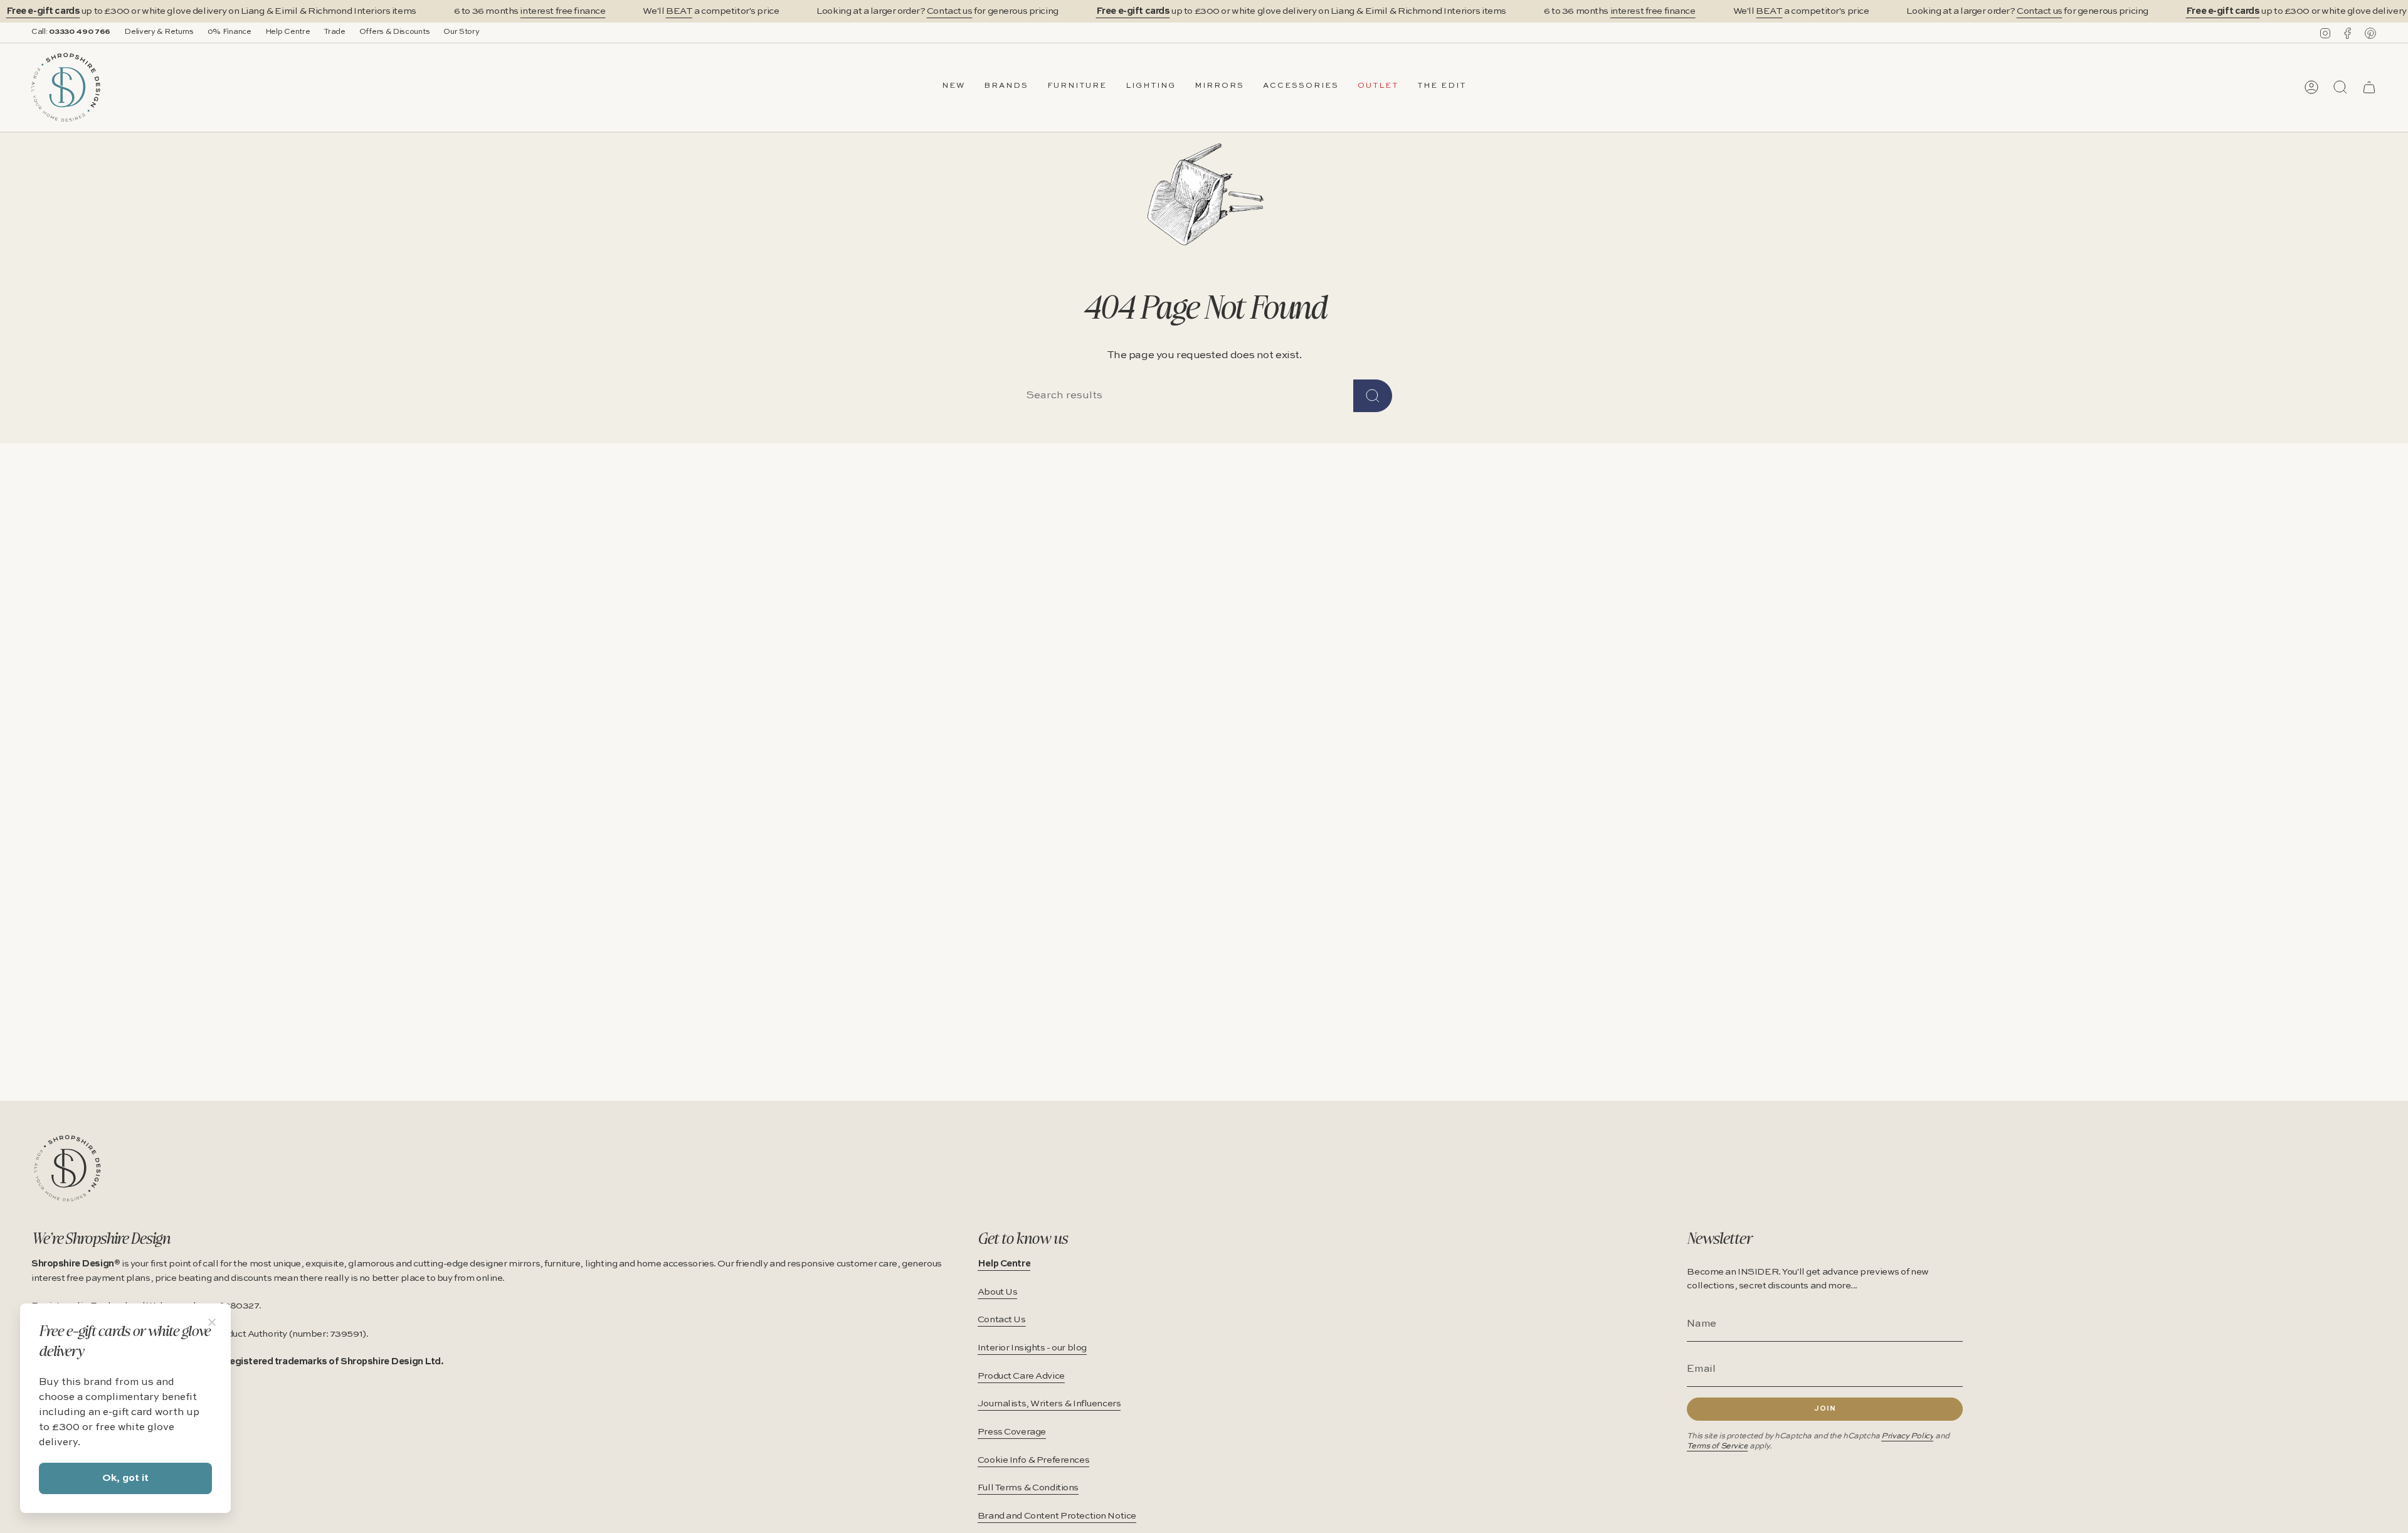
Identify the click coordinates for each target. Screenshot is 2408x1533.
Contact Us (1002, 1320)
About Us (998, 1292)
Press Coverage (1012, 1432)
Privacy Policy (1907, 1436)
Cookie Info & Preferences (1033, 1460)
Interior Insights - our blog (1032, 1348)
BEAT (679, 11)
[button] (1006, 87)
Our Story (461, 32)
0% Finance (230, 32)
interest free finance (562, 11)
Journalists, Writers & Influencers (1049, 1404)
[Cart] (2369, 87)
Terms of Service (1717, 1446)
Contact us (950, 11)
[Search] (1373, 396)
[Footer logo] (67, 1168)
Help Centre (288, 32)
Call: (71, 32)
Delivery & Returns (159, 32)
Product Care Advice (1021, 1376)
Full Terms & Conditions (1028, 1488)
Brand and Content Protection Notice (1057, 1516)
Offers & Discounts (395, 32)
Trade (334, 32)
